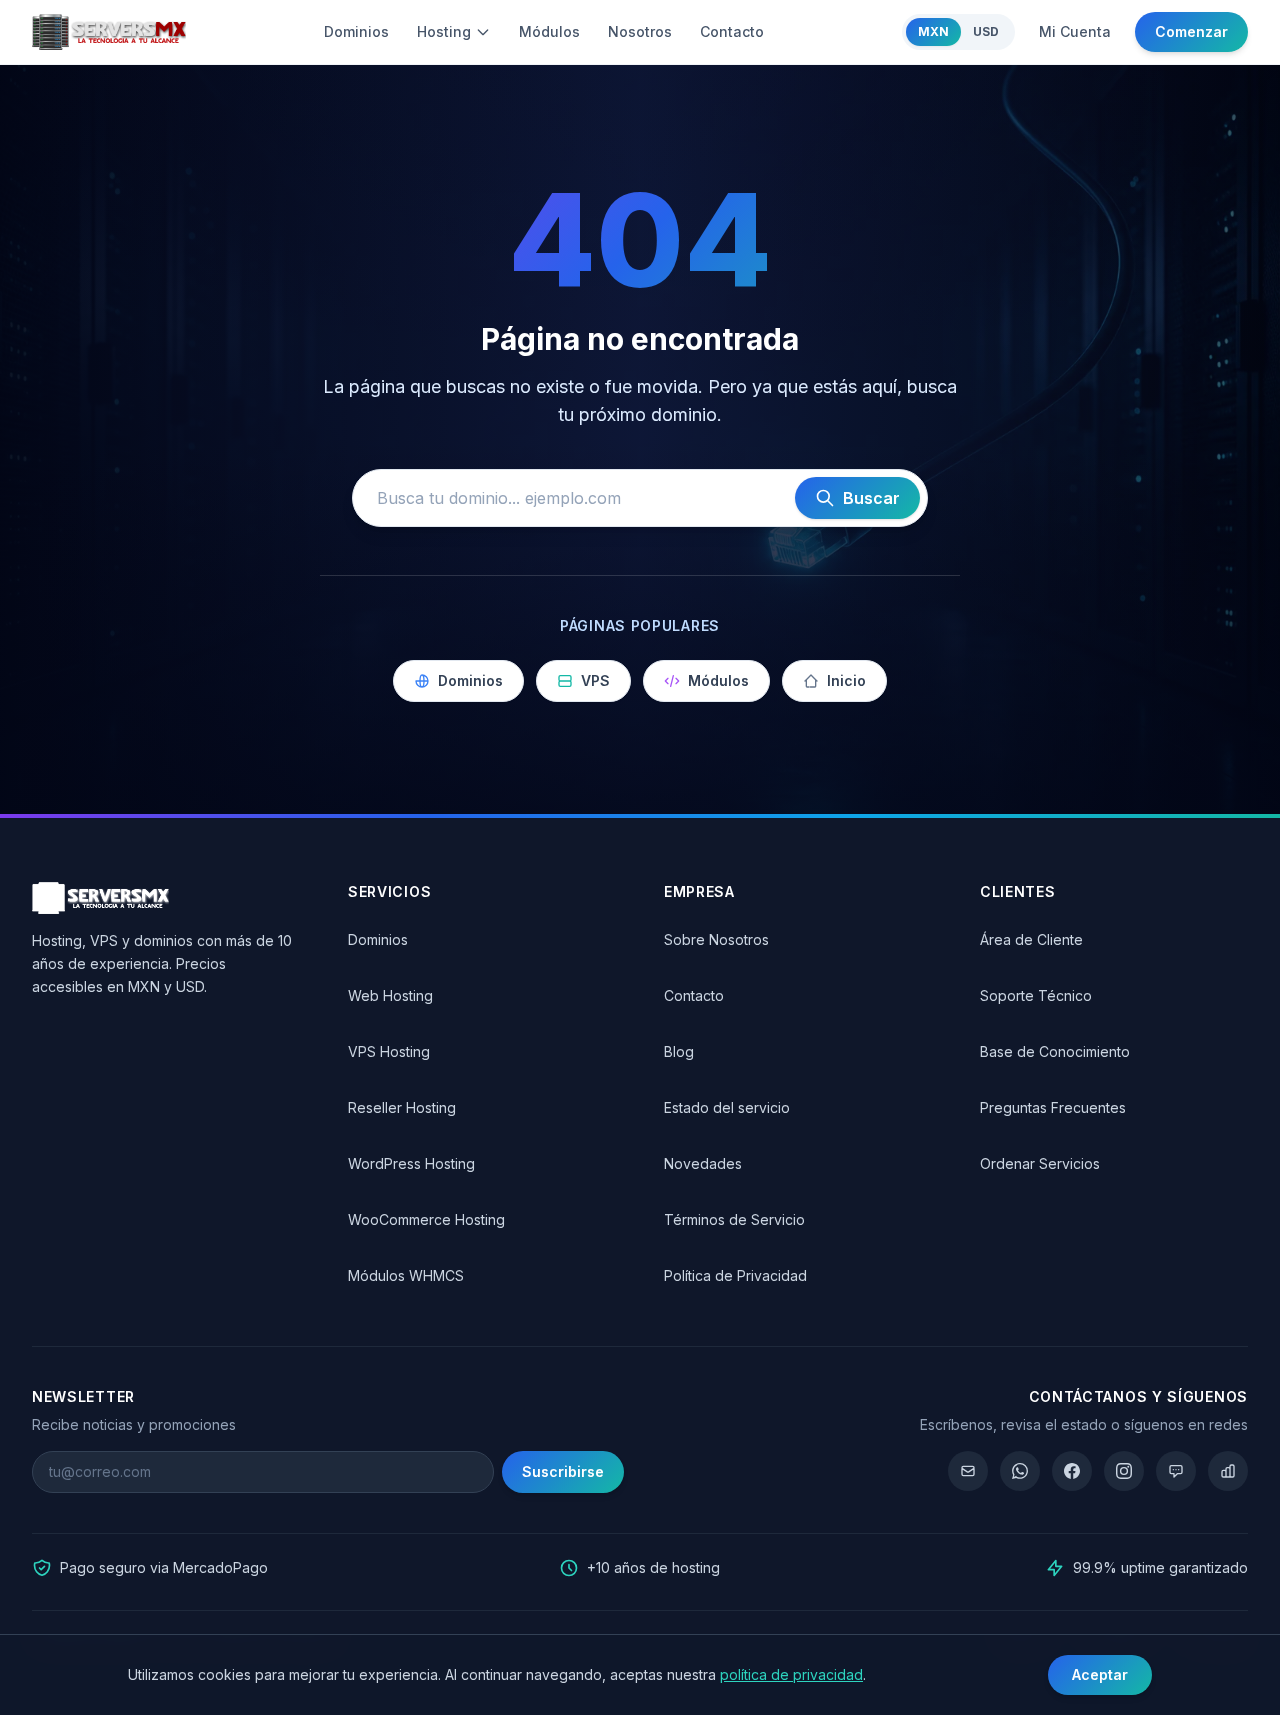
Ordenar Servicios (1040, 1163)
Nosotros (640, 31)
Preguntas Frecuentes (1053, 1107)
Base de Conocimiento (1055, 1051)
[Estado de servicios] (1228, 1471)
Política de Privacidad (735, 1275)
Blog (679, 1051)
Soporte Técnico (1036, 995)
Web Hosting (390, 995)
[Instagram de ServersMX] (1124, 1471)
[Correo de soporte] (968, 1471)
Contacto (732, 31)
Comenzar (1191, 31)
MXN (933, 31)
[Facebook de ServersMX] (1072, 1471)
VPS (595, 680)
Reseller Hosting (402, 1107)
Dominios (356, 31)
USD (986, 31)
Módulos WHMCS (406, 1275)
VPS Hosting (389, 1051)
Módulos (549, 31)
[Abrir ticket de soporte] (1176, 1471)
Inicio (846, 680)
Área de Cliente (1031, 939)
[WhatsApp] (1020, 1471)
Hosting (444, 31)
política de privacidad (791, 1674)
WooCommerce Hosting (426, 1219)
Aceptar (1100, 1674)
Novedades (703, 1163)
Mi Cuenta (1075, 31)
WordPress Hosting (411, 1163)
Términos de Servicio (734, 1219)
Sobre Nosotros (716, 939)
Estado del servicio (727, 1107)
